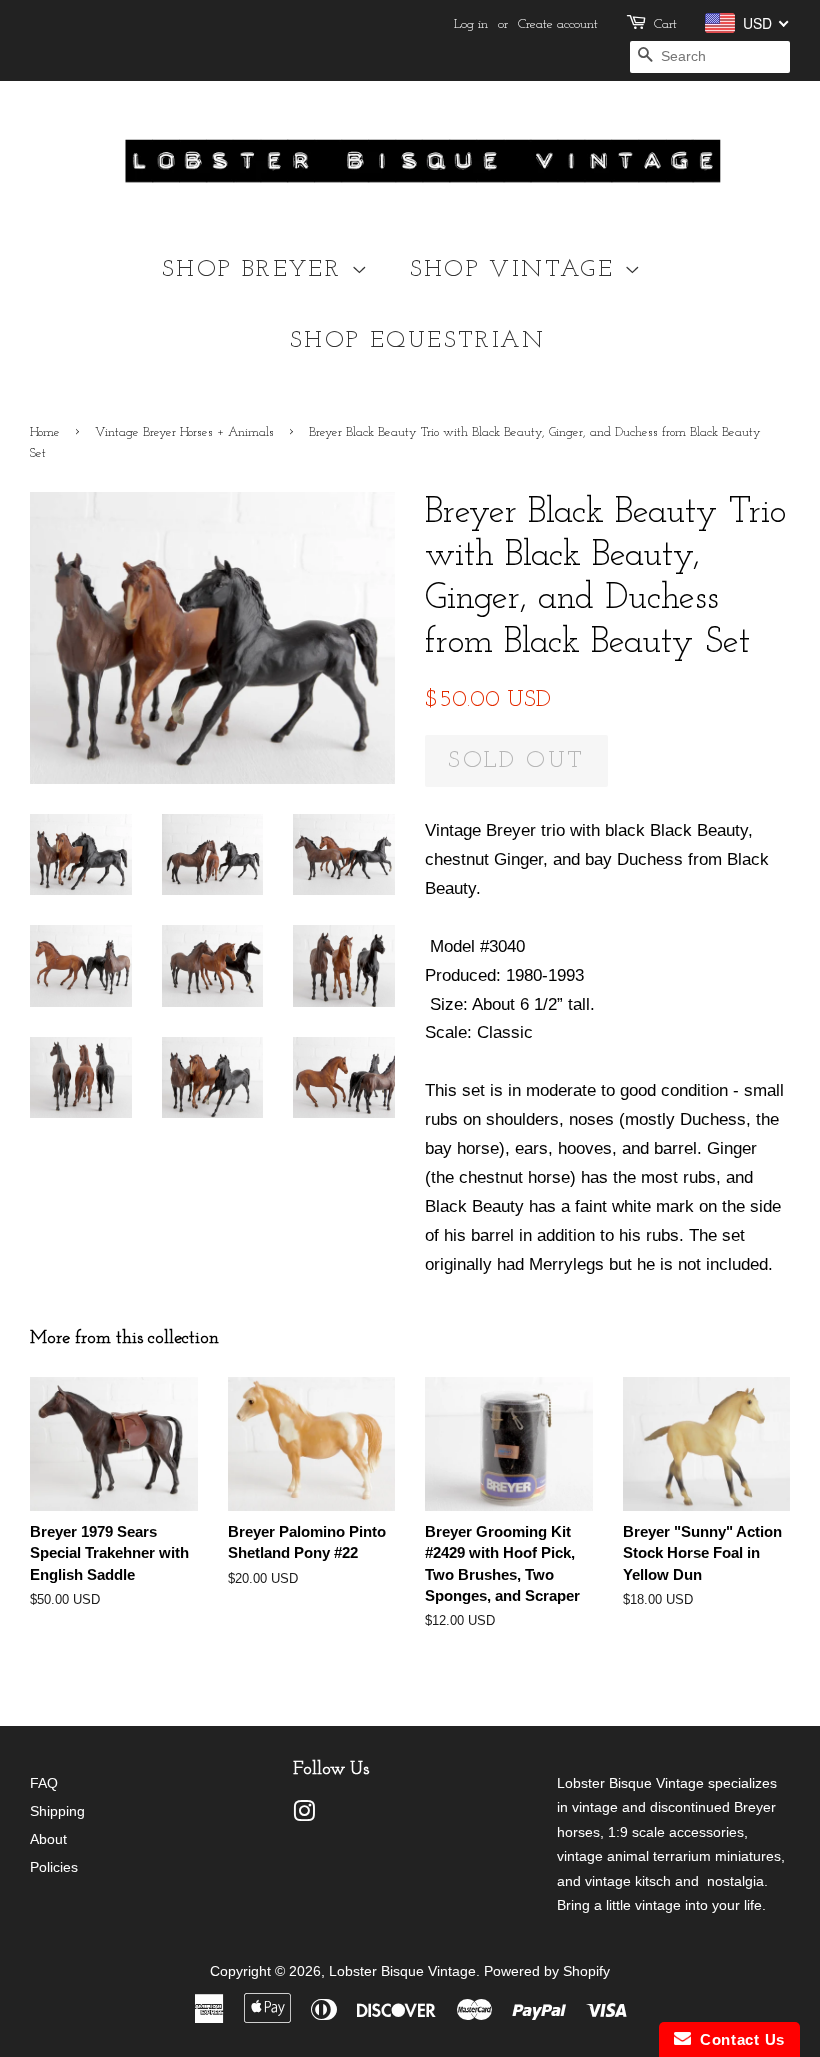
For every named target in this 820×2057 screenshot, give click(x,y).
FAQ (44, 1783)
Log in (471, 24)
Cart (665, 24)
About (48, 1839)
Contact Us (738, 2039)
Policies (54, 1867)
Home (45, 432)
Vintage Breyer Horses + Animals (184, 432)
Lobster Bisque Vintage (402, 1971)
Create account (558, 24)
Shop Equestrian (417, 341)
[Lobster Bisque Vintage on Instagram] (304, 1815)
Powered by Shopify (547, 1971)
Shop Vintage (517, 270)
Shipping (57, 1811)
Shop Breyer (256, 270)
